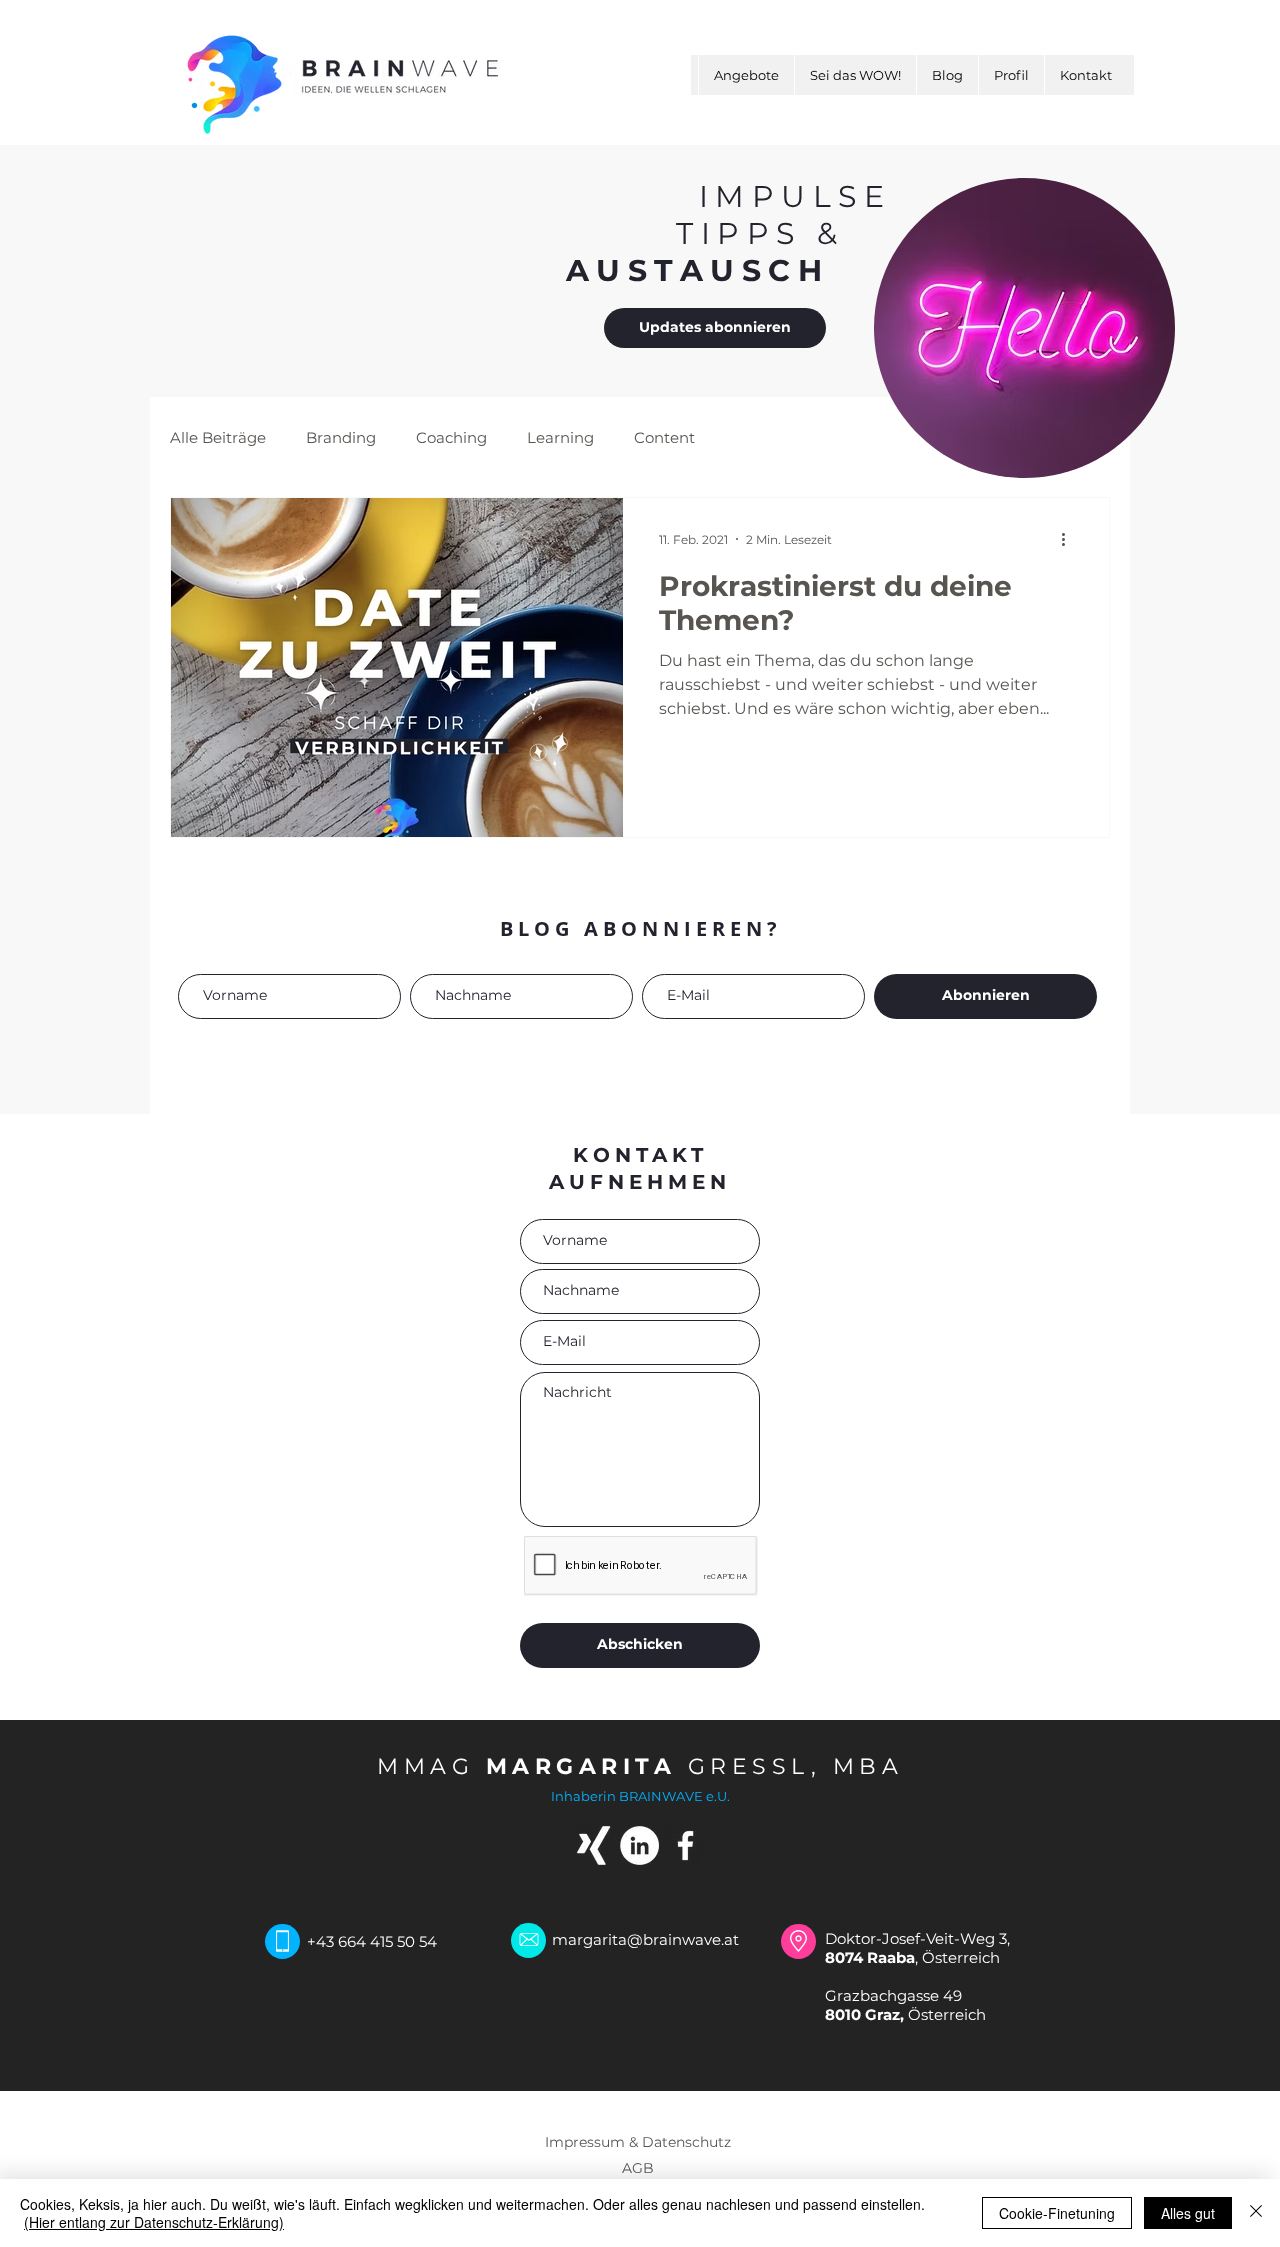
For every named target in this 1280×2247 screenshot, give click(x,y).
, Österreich (912, 1957)
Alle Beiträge (218, 437)
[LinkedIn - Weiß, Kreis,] (639, 1845)
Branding (341, 437)
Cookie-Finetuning (1057, 2213)
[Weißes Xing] (593, 1845)
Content (664, 437)
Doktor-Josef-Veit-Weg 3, (919, 1938)
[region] (1023, 329)
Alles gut (1188, 2213)
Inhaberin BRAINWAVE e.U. (640, 1796)
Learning (560, 437)
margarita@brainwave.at (645, 1939)
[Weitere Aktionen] (1070, 539)
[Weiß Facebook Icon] (685, 1845)
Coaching (451, 437)
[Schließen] (1256, 2213)
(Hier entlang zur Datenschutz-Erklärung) (154, 2222)
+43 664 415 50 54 (372, 1941)
